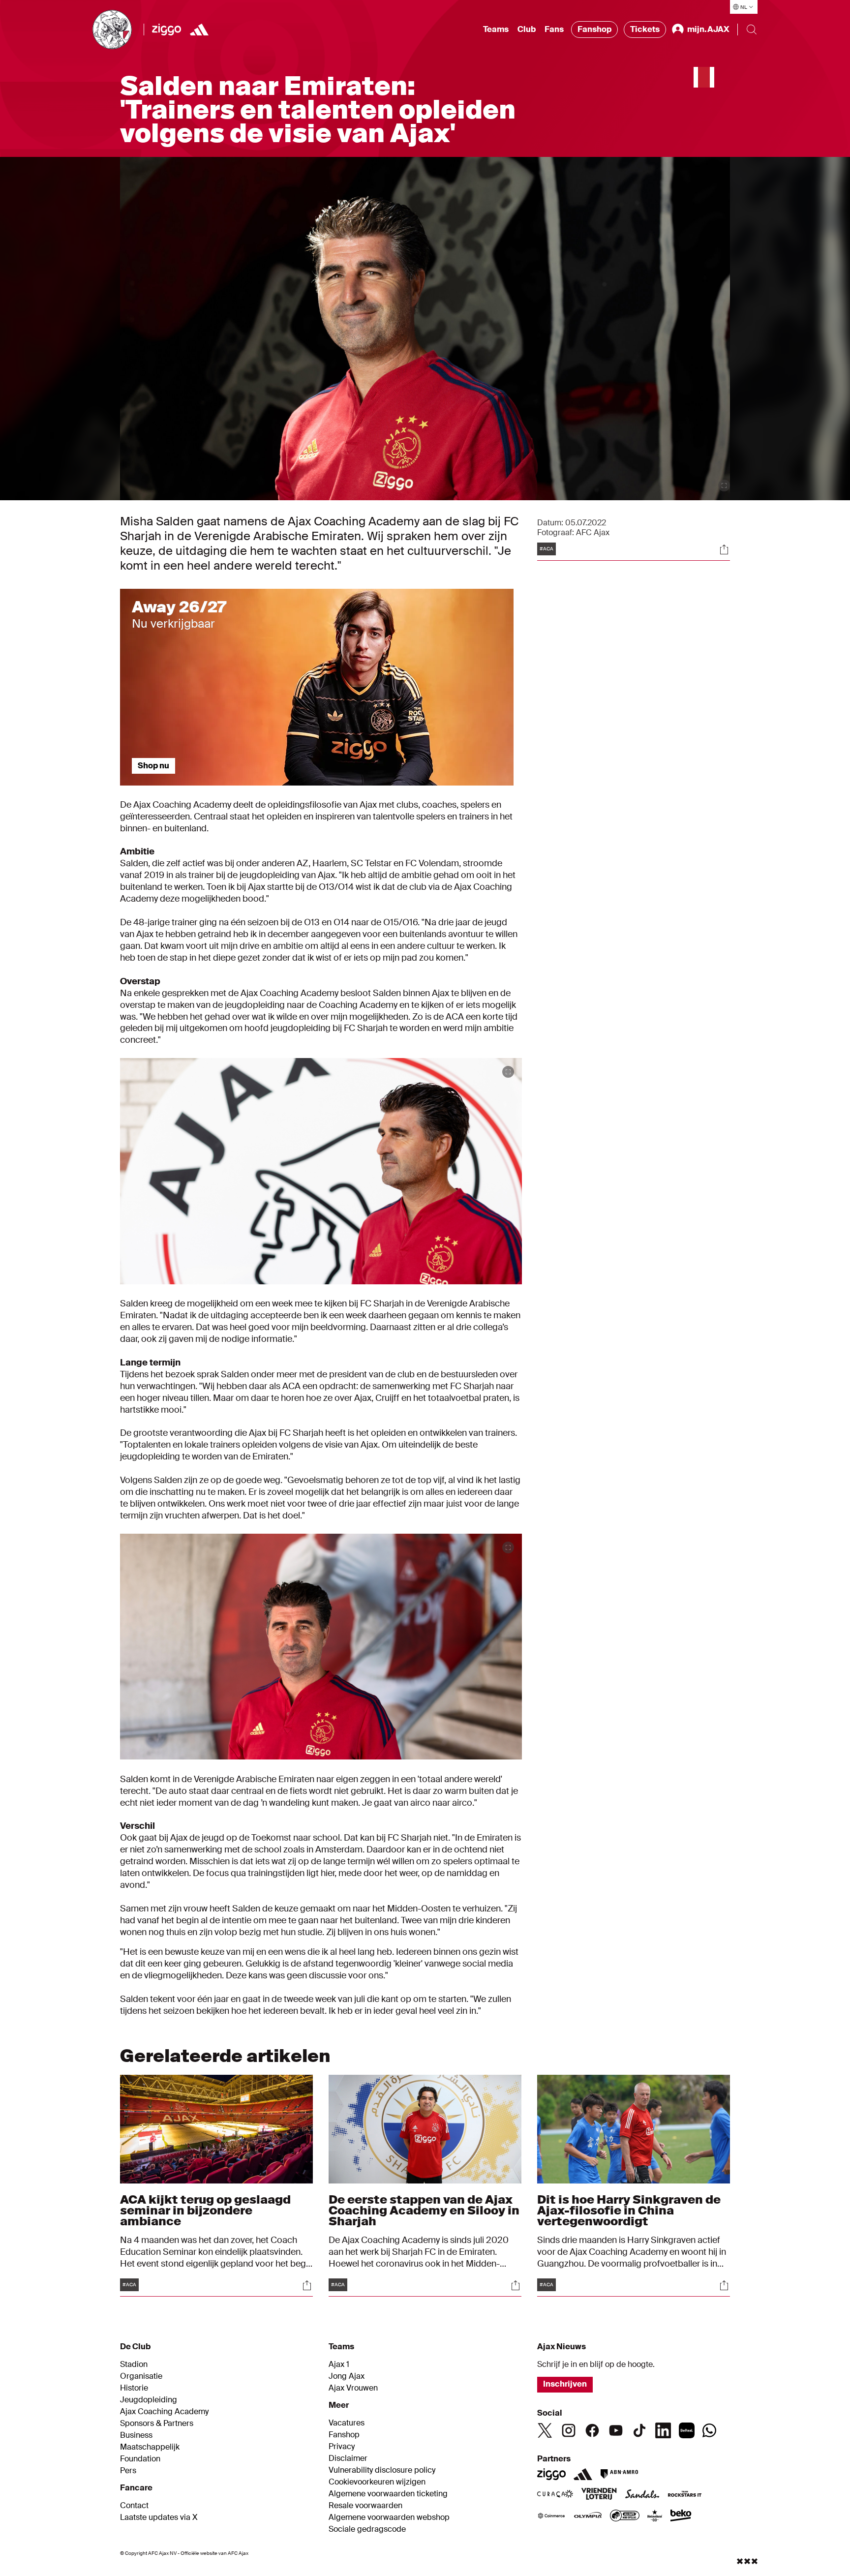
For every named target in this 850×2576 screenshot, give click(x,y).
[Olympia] (588, 2516)
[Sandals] (642, 2495)
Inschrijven (565, 2384)
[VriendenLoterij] (599, 2495)
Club (527, 29)
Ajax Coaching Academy (164, 2412)
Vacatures (347, 2423)
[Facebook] (592, 2430)
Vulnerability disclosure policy (382, 2470)
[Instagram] (569, 2430)
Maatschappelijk (150, 2447)
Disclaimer (348, 2458)
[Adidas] (583, 2474)
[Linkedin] (663, 2430)
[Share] (724, 549)
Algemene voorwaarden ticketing (388, 2494)
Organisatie (141, 2376)
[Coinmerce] (551, 2516)
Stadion (134, 2364)
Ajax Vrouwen (353, 2388)
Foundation (140, 2459)
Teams (496, 29)
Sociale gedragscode (367, 2529)
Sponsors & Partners (157, 2424)
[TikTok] (639, 2430)
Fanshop (594, 29)
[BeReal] (687, 2430)
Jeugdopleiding (149, 2400)
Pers (128, 2471)
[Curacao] (555, 2495)
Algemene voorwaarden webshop (389, 2517)
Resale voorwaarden (365, 2506)
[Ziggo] (167, 30)
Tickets (645, 29)
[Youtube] (616, 2430)
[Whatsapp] (709, 2430)
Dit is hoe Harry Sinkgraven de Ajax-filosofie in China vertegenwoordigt (629, 2210)
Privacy (342, 2447)
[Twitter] (545, 2430)
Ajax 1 (339, 2364)
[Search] (752, 30)
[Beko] (681, 2516)
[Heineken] (655, 2516)
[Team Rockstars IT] (685, 2495)
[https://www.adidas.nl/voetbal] (199, 30)
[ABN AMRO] (619, 2474)
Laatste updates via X (159, 2517)
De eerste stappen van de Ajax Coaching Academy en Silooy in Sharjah (424, 2210)
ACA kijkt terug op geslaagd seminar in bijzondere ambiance (205, 2210)
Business (136, 2435)
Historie (134, 2388)
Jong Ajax (347, 2376)
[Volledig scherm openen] (724, 485)
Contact (134, 2506)
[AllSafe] (625, 2516)
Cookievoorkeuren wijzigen (377, 2482)
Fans (554, 29)
